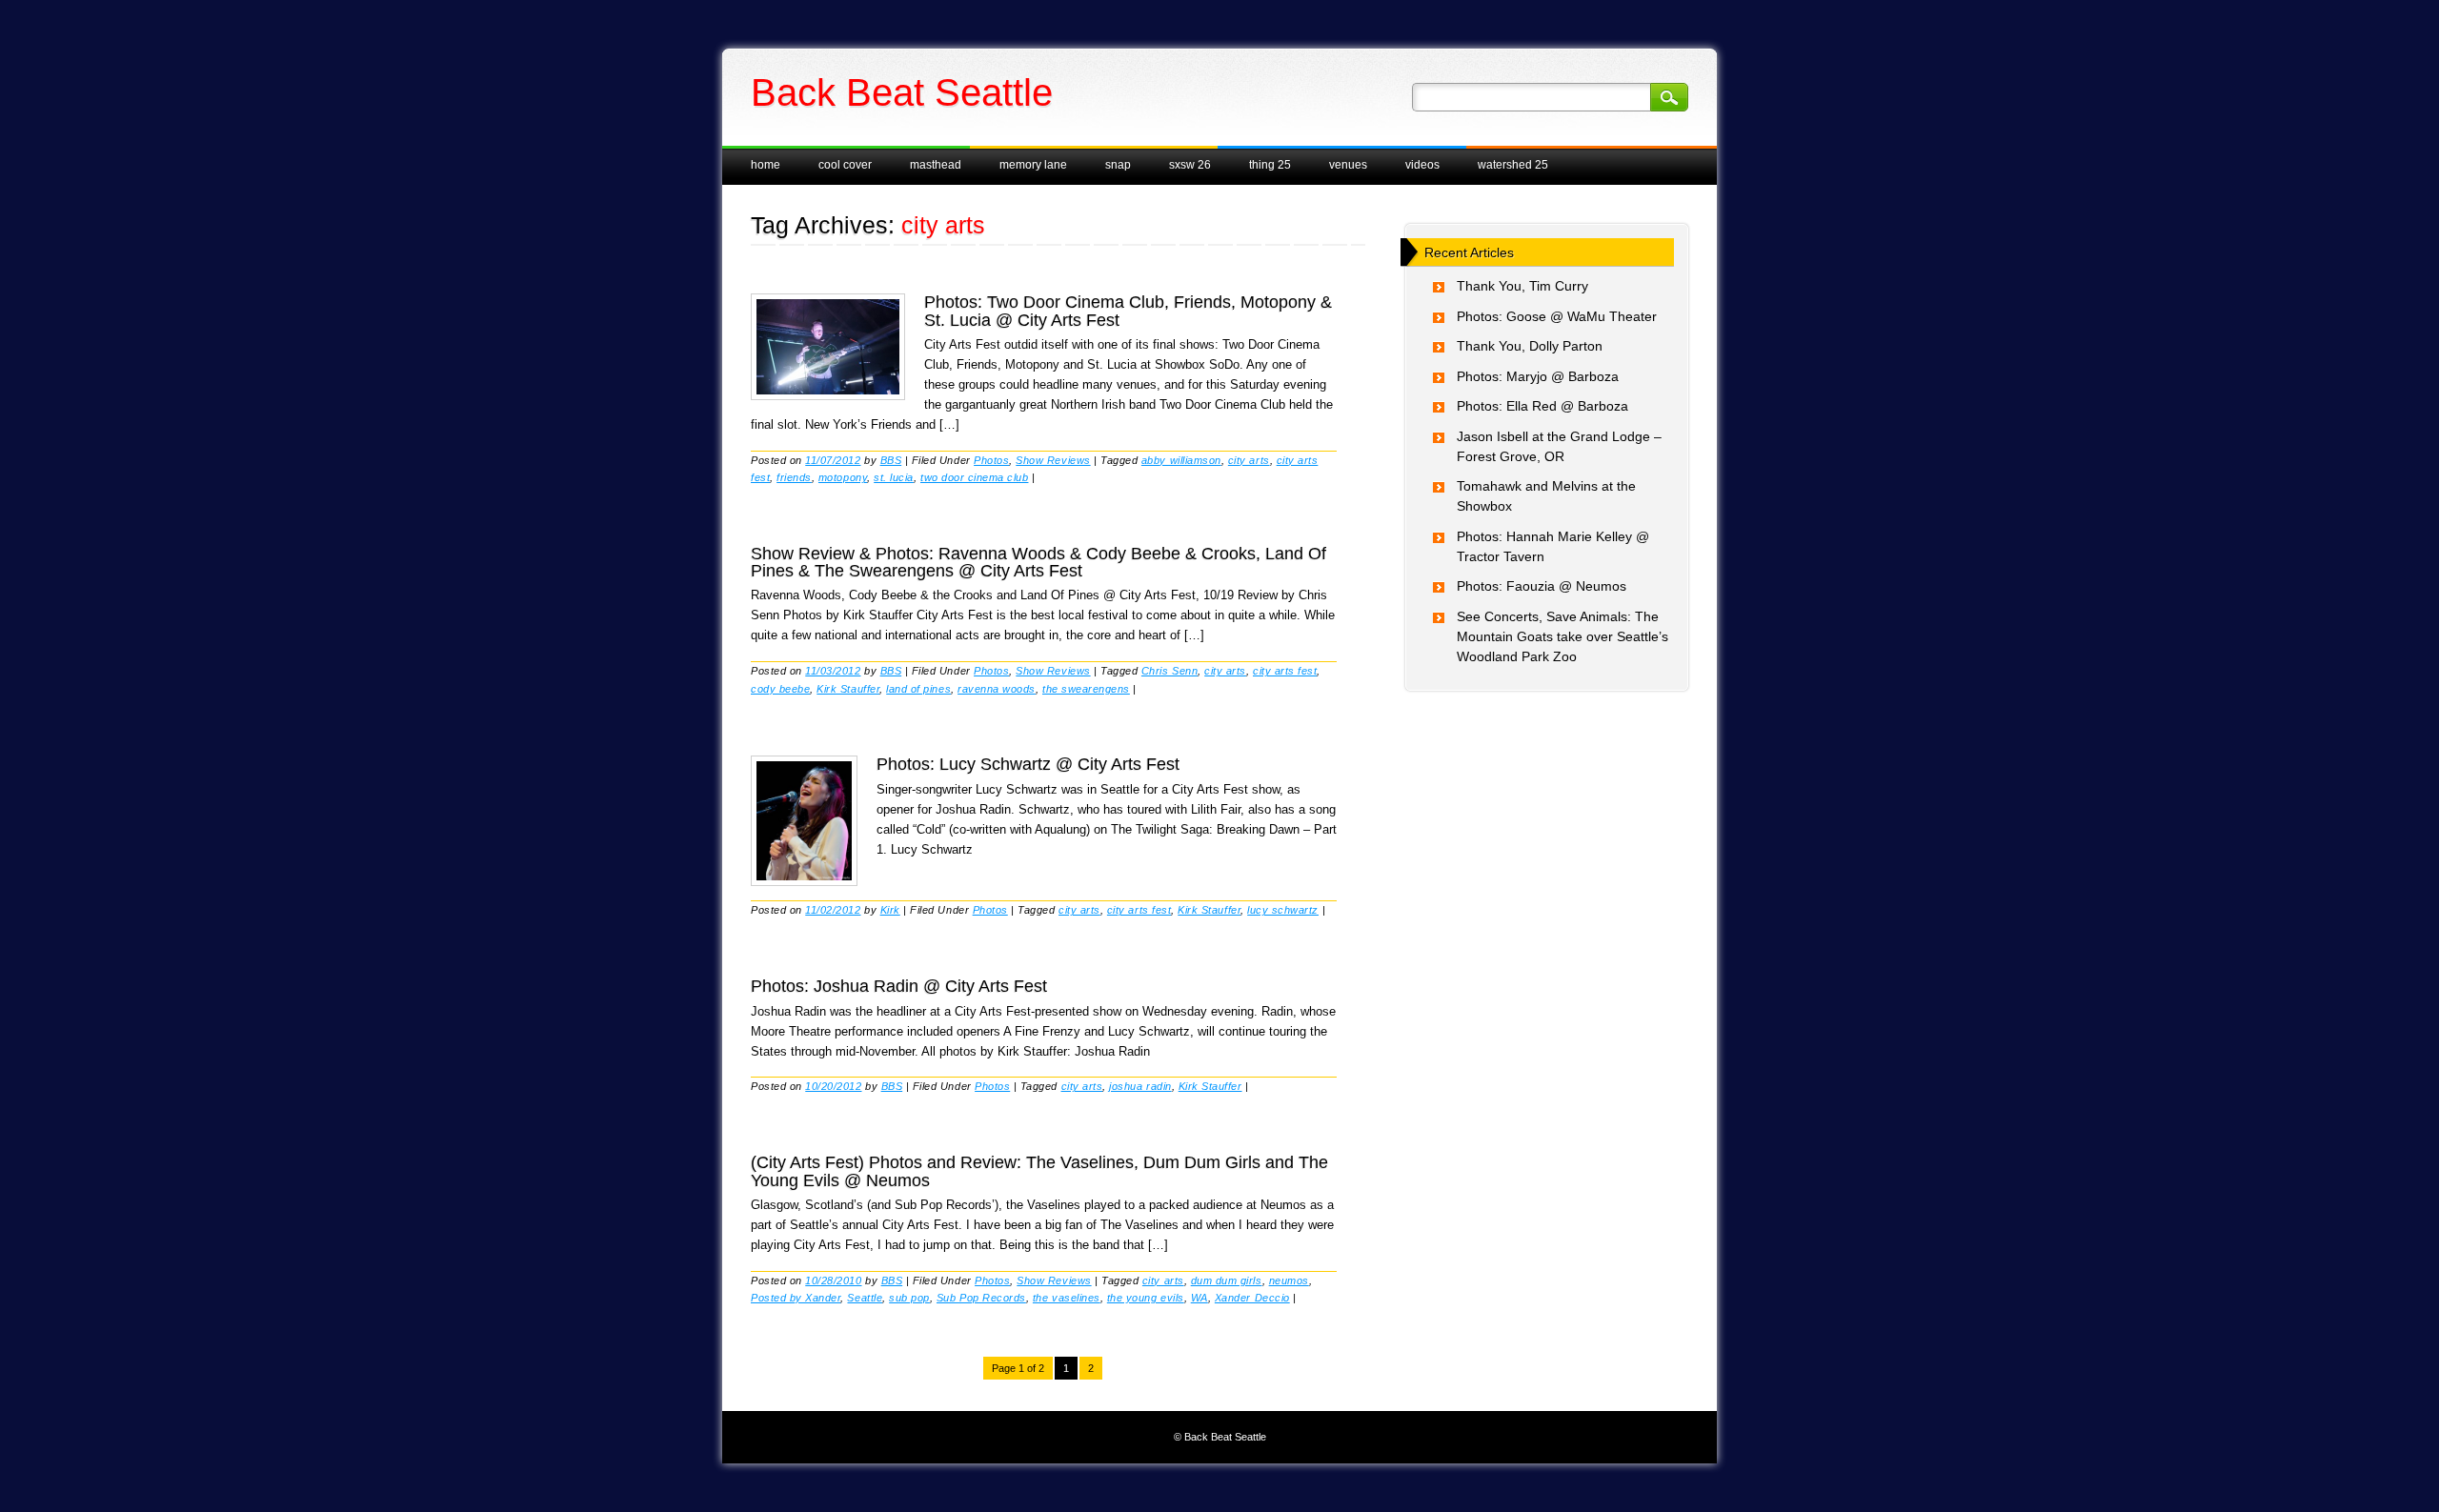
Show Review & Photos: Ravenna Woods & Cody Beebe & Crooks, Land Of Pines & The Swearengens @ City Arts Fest (1038, 562)
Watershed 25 (1513, 165)
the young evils (1146, 1298)
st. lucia (894, 477)
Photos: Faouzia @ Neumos (1542, 586)
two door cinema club (975, 477)
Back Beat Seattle (902, 92)
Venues (1348, 165)
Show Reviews (1053, 460)
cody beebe (780, 689)
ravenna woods (997, 689)
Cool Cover (845, 165)
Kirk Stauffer (848, 689)
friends (794, 477)
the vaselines (1067, 1298)
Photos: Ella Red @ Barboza (1542, 406)
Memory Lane (1033, 165)
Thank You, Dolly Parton (1530, 346)
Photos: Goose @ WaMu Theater (1557, 316)
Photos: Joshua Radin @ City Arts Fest (899, 986)
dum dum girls (1227, 1280)
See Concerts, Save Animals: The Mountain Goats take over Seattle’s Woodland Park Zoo (1562, 636)
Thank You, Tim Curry (1522, 286)
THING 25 (1270, 165)
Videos (1422, 165)
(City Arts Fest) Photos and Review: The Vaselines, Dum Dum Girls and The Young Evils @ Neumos (1039, 1171)
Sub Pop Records (981, 1298)
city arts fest (1285, 671)
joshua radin (1140, 1086)
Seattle (865, 1298)
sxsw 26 (1190, 165)
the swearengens (1086, 689)
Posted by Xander (796, 1298)
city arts (1249, 460)
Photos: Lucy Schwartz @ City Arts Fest (1028, 764)
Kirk (890, 910)
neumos (1289, 1280)
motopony (843, 477)
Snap (1118, 165)
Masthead (936, 165)
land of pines (918, 689)
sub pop (909, 1298)
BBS (891, 460)
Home (766, 165)
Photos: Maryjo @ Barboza (1538, 376)
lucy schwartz (1283, 910)
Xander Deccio (1252, 1298)
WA (1199, 1298)
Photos (991, 460)
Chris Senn (1169, 671)
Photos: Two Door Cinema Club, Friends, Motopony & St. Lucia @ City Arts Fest (1128, 311)
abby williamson (1181, 460)
